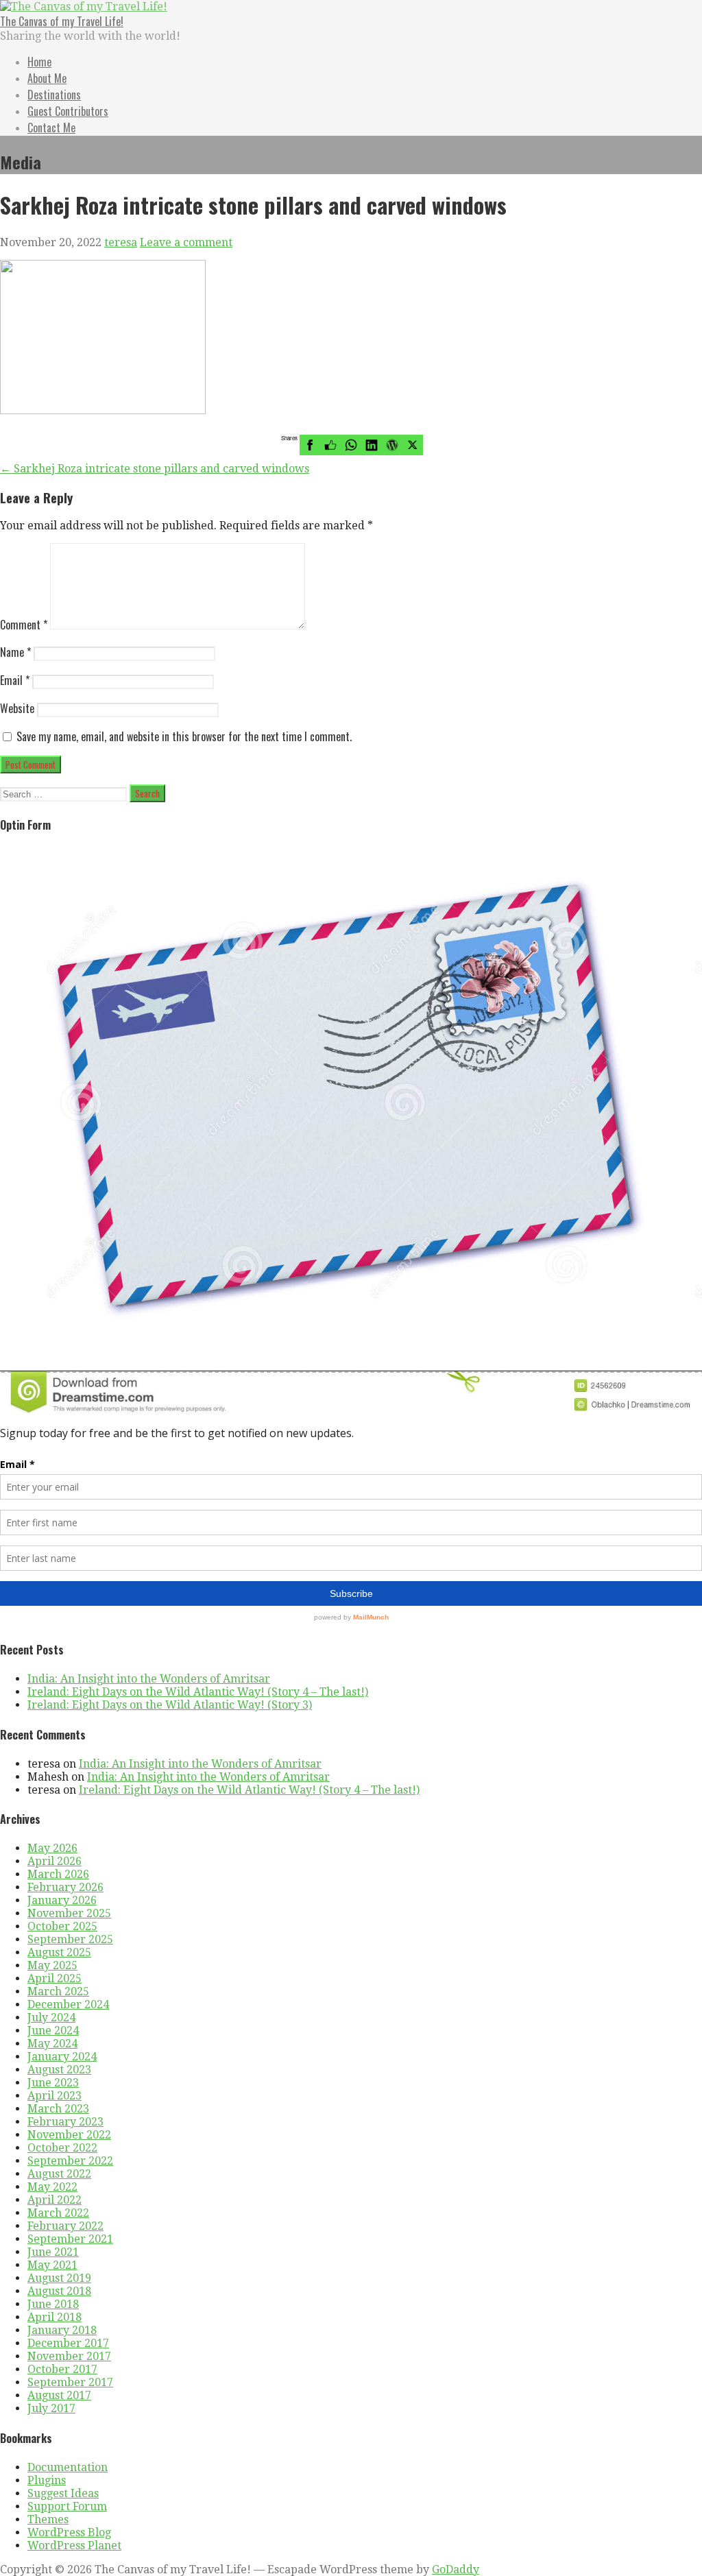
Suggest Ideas (63, 2493)
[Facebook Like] (330, 445)
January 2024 (62, 2057)
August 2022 (59, 2174)
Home (39, 62)
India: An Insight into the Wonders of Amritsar (149, 1679)
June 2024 (53, 2031)
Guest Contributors (68, 111)
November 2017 (69, 2356)
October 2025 (62, 1926)
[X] (413, 445)
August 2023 (59, 2070)
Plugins (47, 2480)
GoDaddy (456, 2569)
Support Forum (67, 2506)
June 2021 (53, 2252)
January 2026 (62, 1900)
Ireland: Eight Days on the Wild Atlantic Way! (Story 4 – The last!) (198, 1692)
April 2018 (55, 2317)
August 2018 (59, 2291)
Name (15, 652)
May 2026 (52, 1848)
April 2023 (55, 2096)
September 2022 (70, 2161)
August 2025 (59, 1952)
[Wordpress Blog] (392, 445)
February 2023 (65, 2122)
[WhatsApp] (351, 445)
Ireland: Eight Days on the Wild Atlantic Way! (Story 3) (170, 1705)
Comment (24, 625)
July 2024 (51, 2018)
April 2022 (55, 2200)
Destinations (54, 95)
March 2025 (58, 1991)
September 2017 (70, 2382)
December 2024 (68, 2005)
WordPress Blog (69, 2532)
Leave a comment (186, 242)
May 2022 (52, 2187)
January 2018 (62, 2330)
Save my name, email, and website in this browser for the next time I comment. (184, 736)
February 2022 (65, 2226)
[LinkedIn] (372, 445)
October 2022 (62, 2148)
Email (15, 680)
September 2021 (70, 2239)
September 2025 (70, 1939)
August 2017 (59, 2395)
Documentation (68, 2467)
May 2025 (52, 1965)
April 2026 (55, 1861)
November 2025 (69, 1913)
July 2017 (51, 2408)
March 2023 (58, 2109)
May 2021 (52, 2265)
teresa (121, 242)
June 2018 (53, 2304)
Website (17, 708)
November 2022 (69, 2135)
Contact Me (51, 128)
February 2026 (65, 1887)
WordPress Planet (74, 2545)
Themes (48, 2519)
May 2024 (52, 2044)
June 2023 (53, 2083)
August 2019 (59, 2278)
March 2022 (58, 2213)
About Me (47, 78)
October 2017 (62, 2369)
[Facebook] (310, 445)
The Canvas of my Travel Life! (62, 21)
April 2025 (55, 1978)
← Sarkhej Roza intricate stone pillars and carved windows (155, 469)
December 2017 (68, 2343)
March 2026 (58, 1874)
